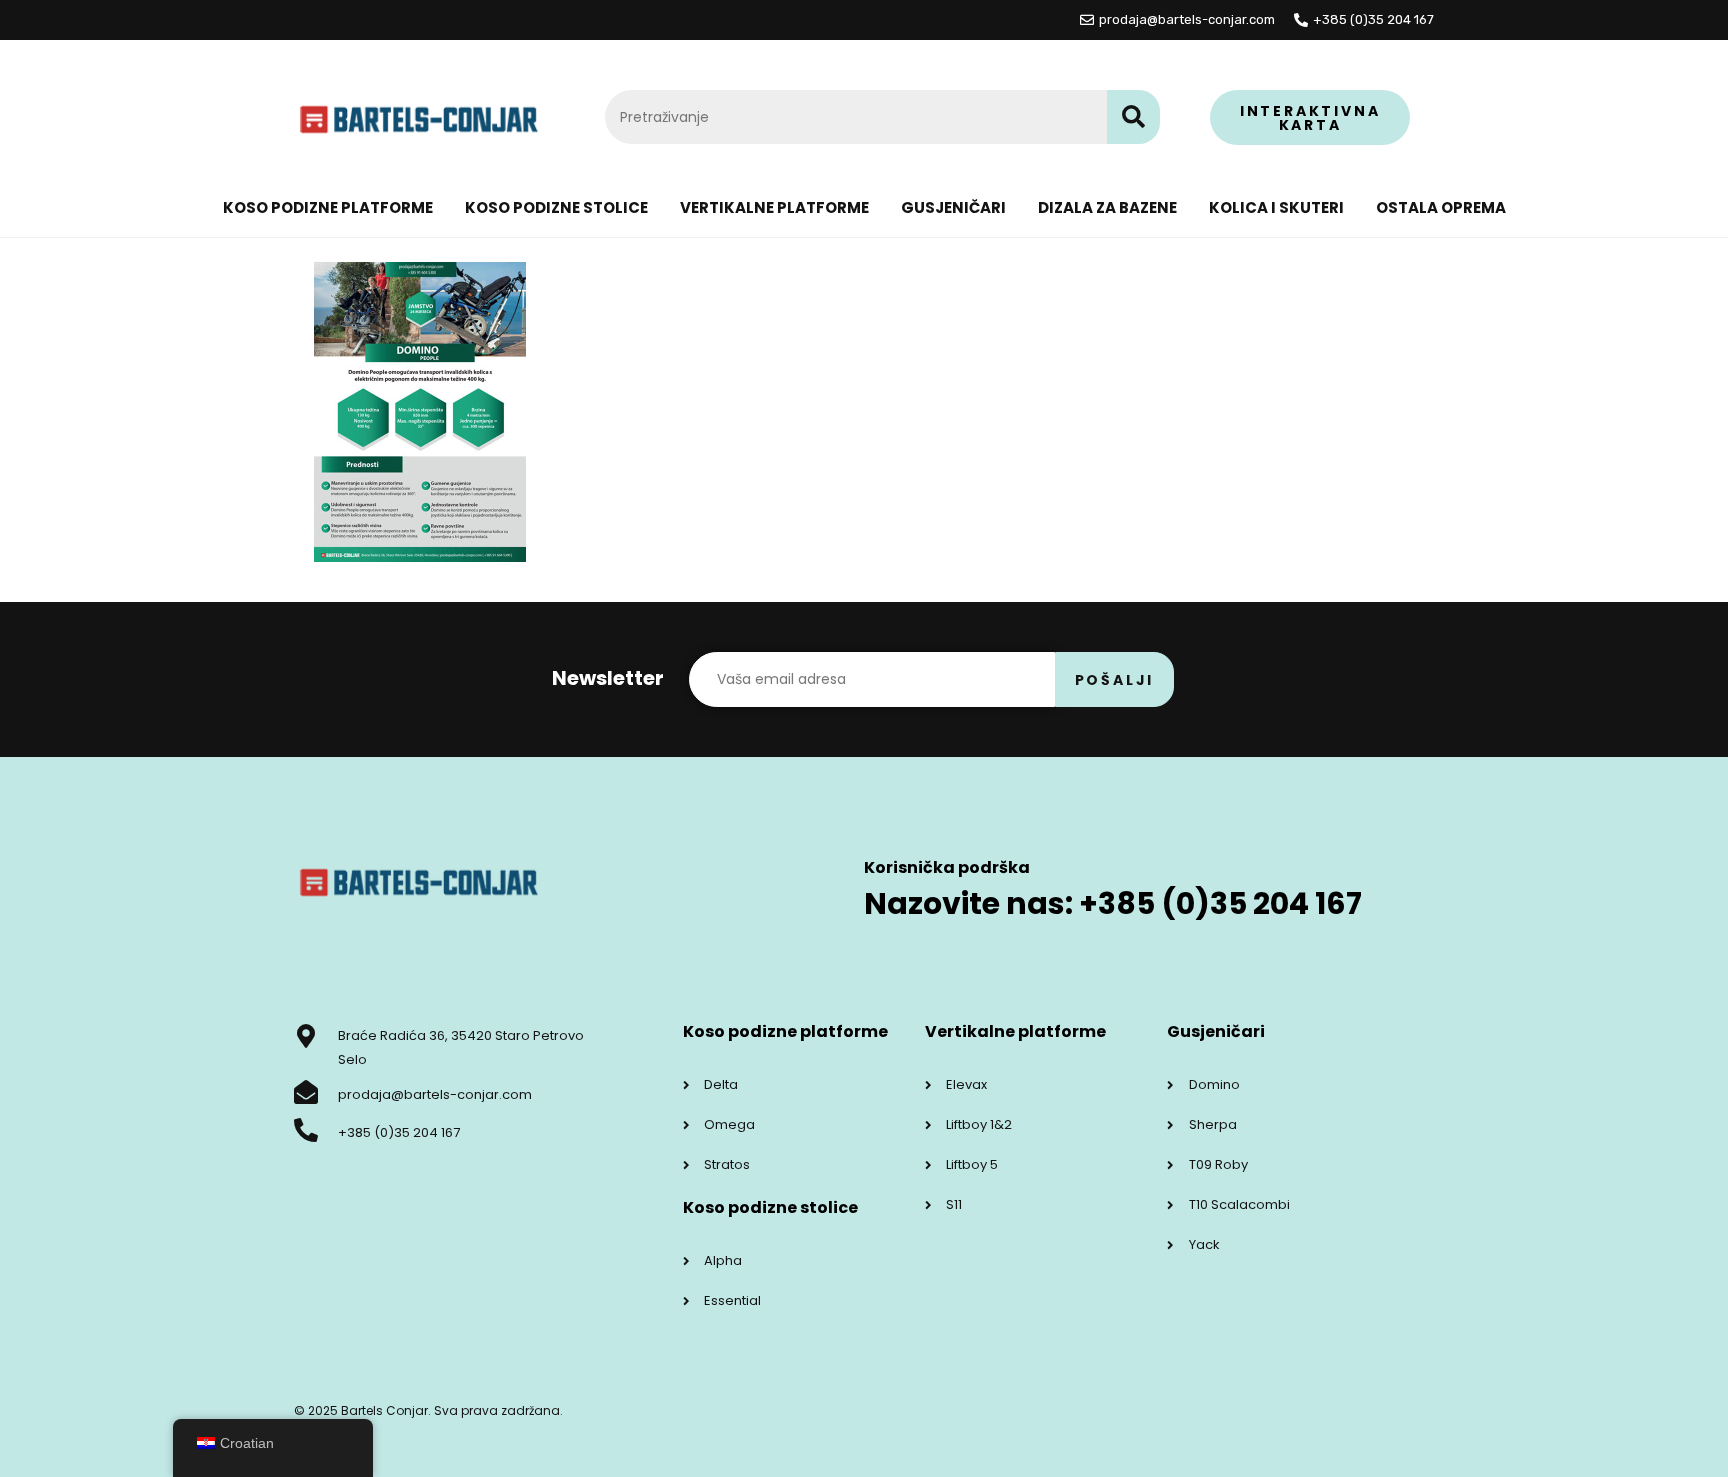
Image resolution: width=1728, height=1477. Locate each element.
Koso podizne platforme (328, 207)
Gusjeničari (953, 207)
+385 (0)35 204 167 (399, 1132)
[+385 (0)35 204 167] (306, 1130)
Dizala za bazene (1107, 207)
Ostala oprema (1441, 207)
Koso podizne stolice (556, 207)
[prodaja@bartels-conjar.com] (306, 1092)
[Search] (1133, 117)
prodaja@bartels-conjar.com (435, 1094)
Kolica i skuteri (1276, 207)
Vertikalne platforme (774, 207)
